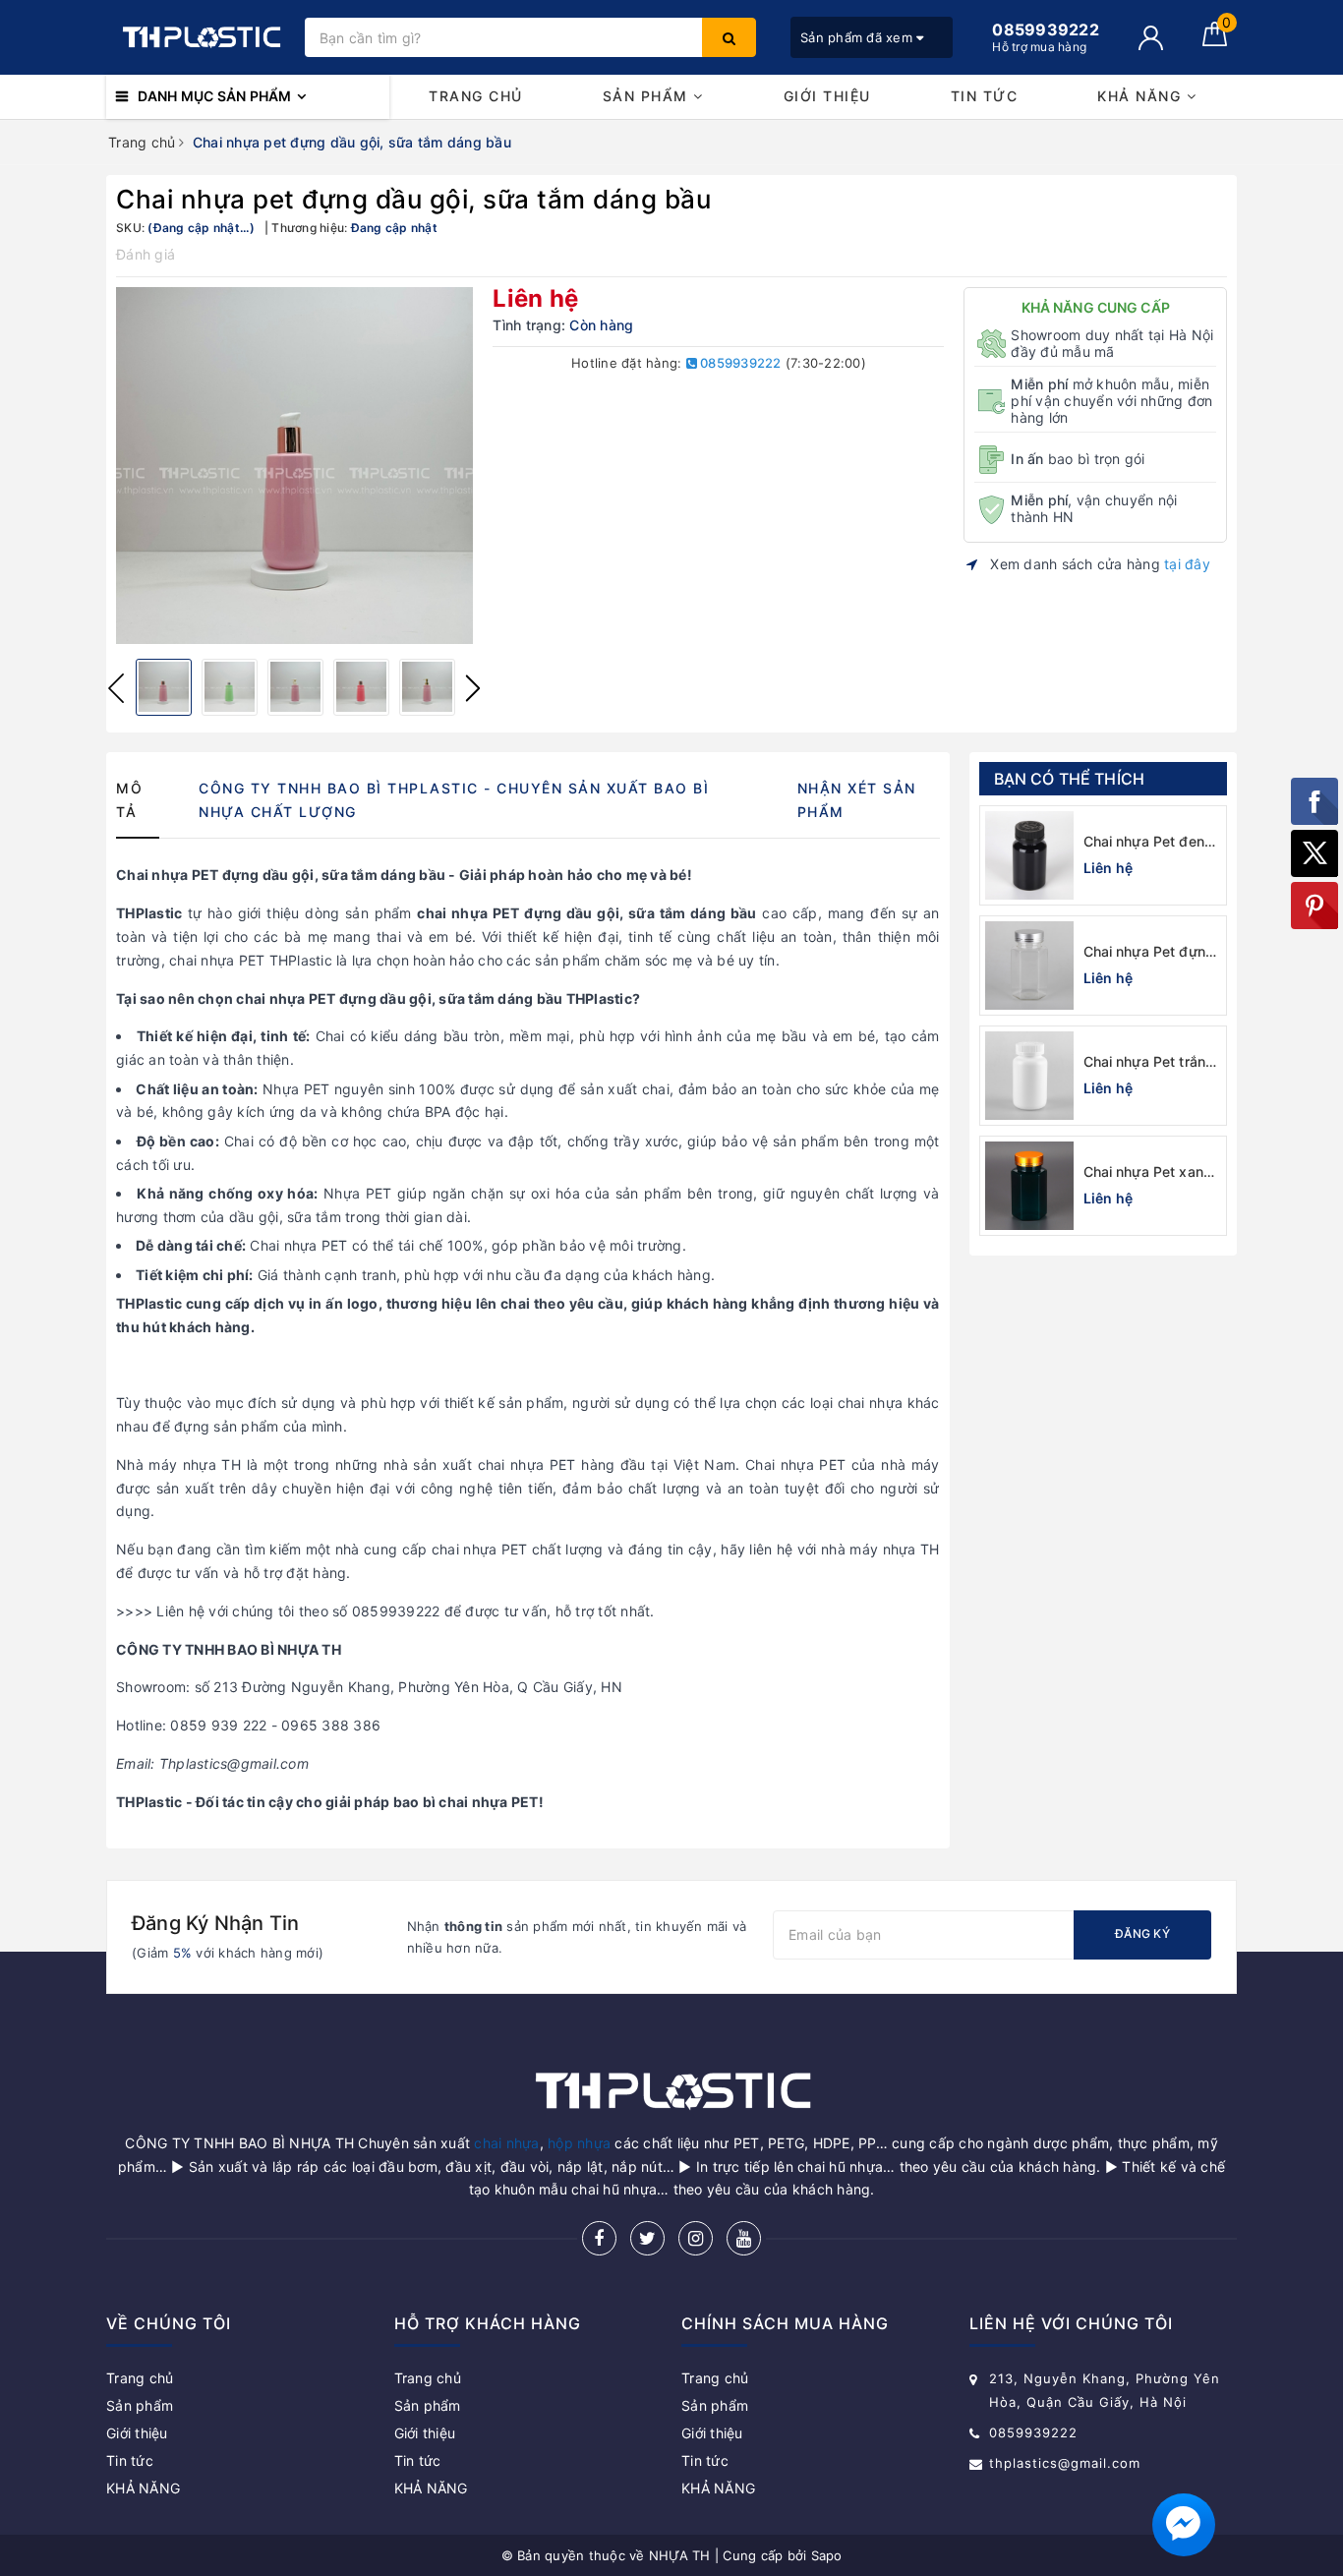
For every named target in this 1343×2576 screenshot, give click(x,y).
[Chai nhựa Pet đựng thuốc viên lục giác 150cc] (1029, 966)
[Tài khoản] (1151, 38)
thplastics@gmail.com (1065, 2463)
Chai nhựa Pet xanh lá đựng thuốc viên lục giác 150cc (1148, 1172)
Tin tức (985, 96)
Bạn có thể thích (1070, 779)
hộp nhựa (579, 2143)
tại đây (1187, 564)
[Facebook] (599, 2238)
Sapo (827, 2555)
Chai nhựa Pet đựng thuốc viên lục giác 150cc (1149, 952)
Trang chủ (476, 96)
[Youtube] (744, 2238)
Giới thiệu (827, 96)
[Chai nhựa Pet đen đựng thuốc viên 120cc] (1029, 855)
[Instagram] (696, 2238)
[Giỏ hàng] (1215, 41)
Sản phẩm (648, 96)
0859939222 (739, 363)
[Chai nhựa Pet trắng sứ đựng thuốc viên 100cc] (1029, 1076)
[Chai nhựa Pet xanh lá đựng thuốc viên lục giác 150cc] (1029, 1186)
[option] (294, 466)
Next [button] (473, 688)
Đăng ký (1142, 1933)
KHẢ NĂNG (1142, 96)
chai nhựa (506, 2143)
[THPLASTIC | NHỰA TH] (201, 37)
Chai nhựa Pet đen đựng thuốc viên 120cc (1144, 842)
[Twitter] (647, 2238)
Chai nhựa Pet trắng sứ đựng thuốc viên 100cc (1149, 1062)
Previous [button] (116, 688)
